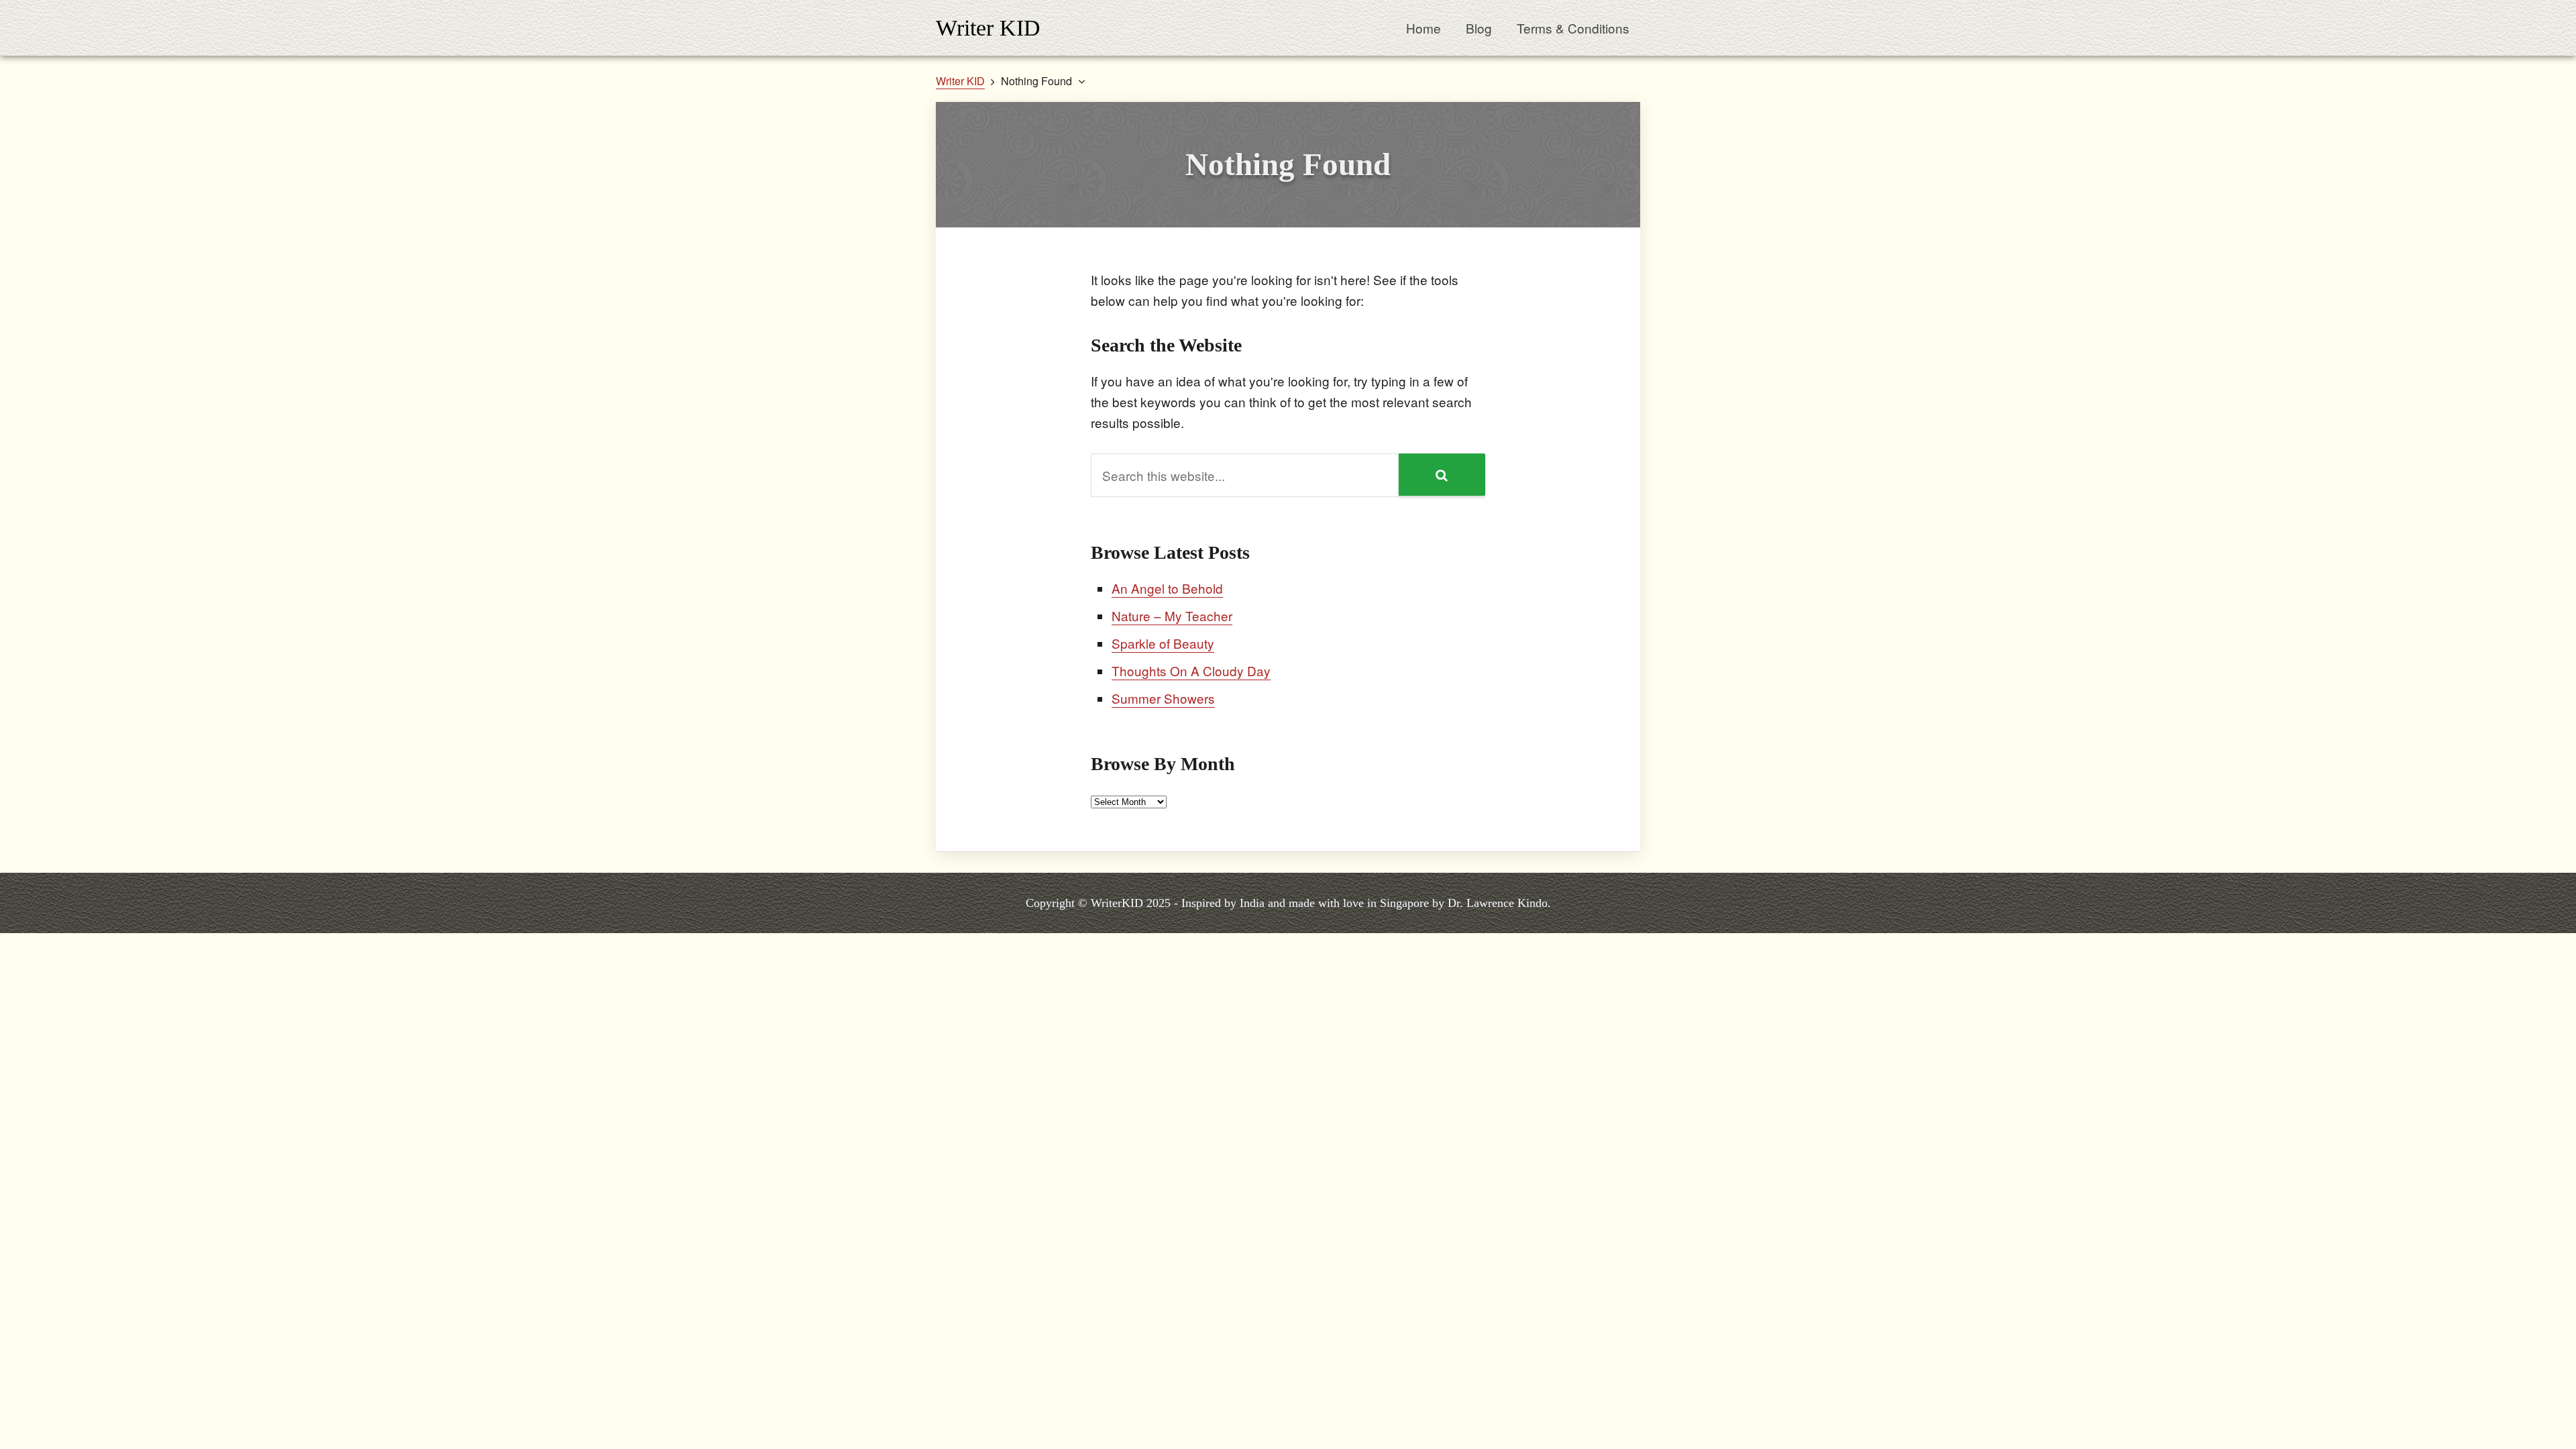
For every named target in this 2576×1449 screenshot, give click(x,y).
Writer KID (988, 28)
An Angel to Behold (1167, 588)
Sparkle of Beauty (1163, 643)
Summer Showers (1163, 698)
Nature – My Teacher (1172, 615)
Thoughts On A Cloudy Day (1191, 670)
